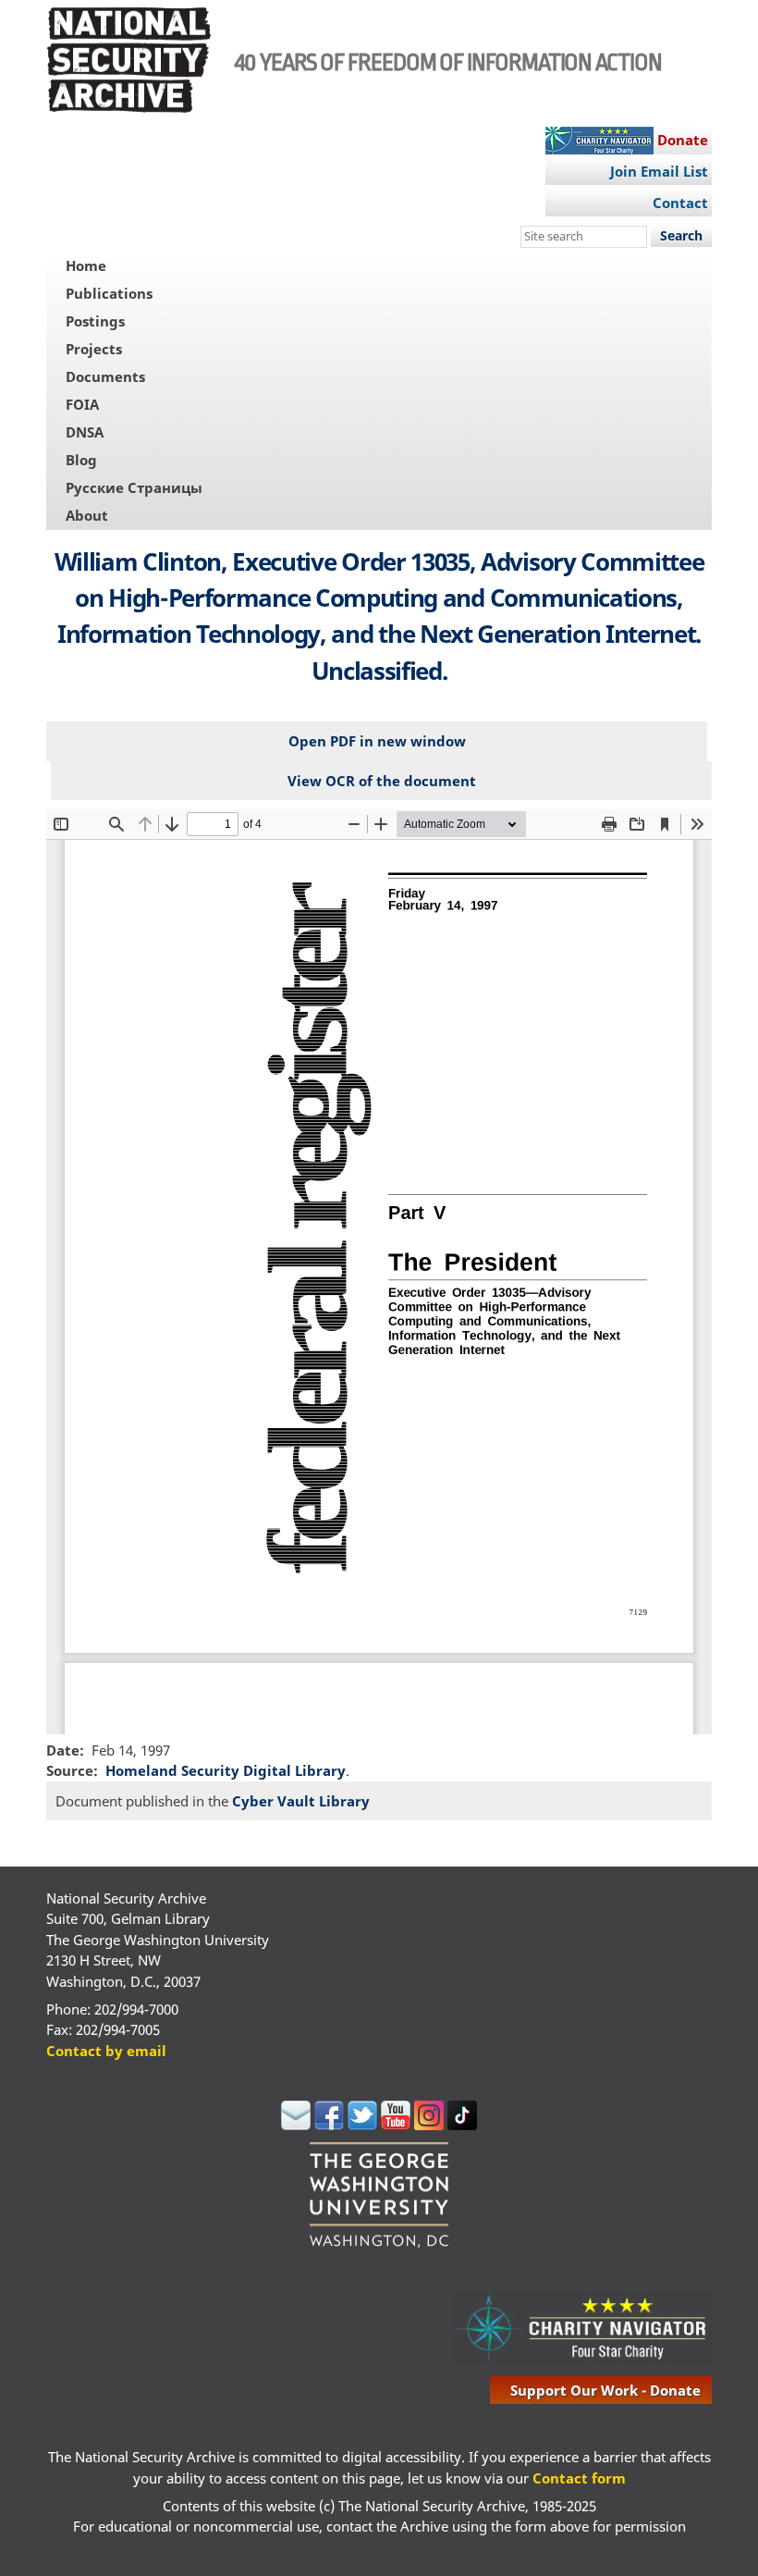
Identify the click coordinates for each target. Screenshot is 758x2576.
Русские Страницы (134, 487)
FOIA (82, 404)
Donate (683, 140)
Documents (105, 376)
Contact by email (106, 2051)
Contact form (579, 2478)
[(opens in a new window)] (296, 2125)
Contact (680, 203)
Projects (94, 349)
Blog (81, 460)
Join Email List (659, 171)
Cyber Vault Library (301, 1801)
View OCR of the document (382, 781)
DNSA (85, 432)
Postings (95, 321)
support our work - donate (605, 2390)
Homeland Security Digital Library (226, 1770)
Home (86, 265)
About (87, 515)
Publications (109, 293)
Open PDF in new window (377, 741)
